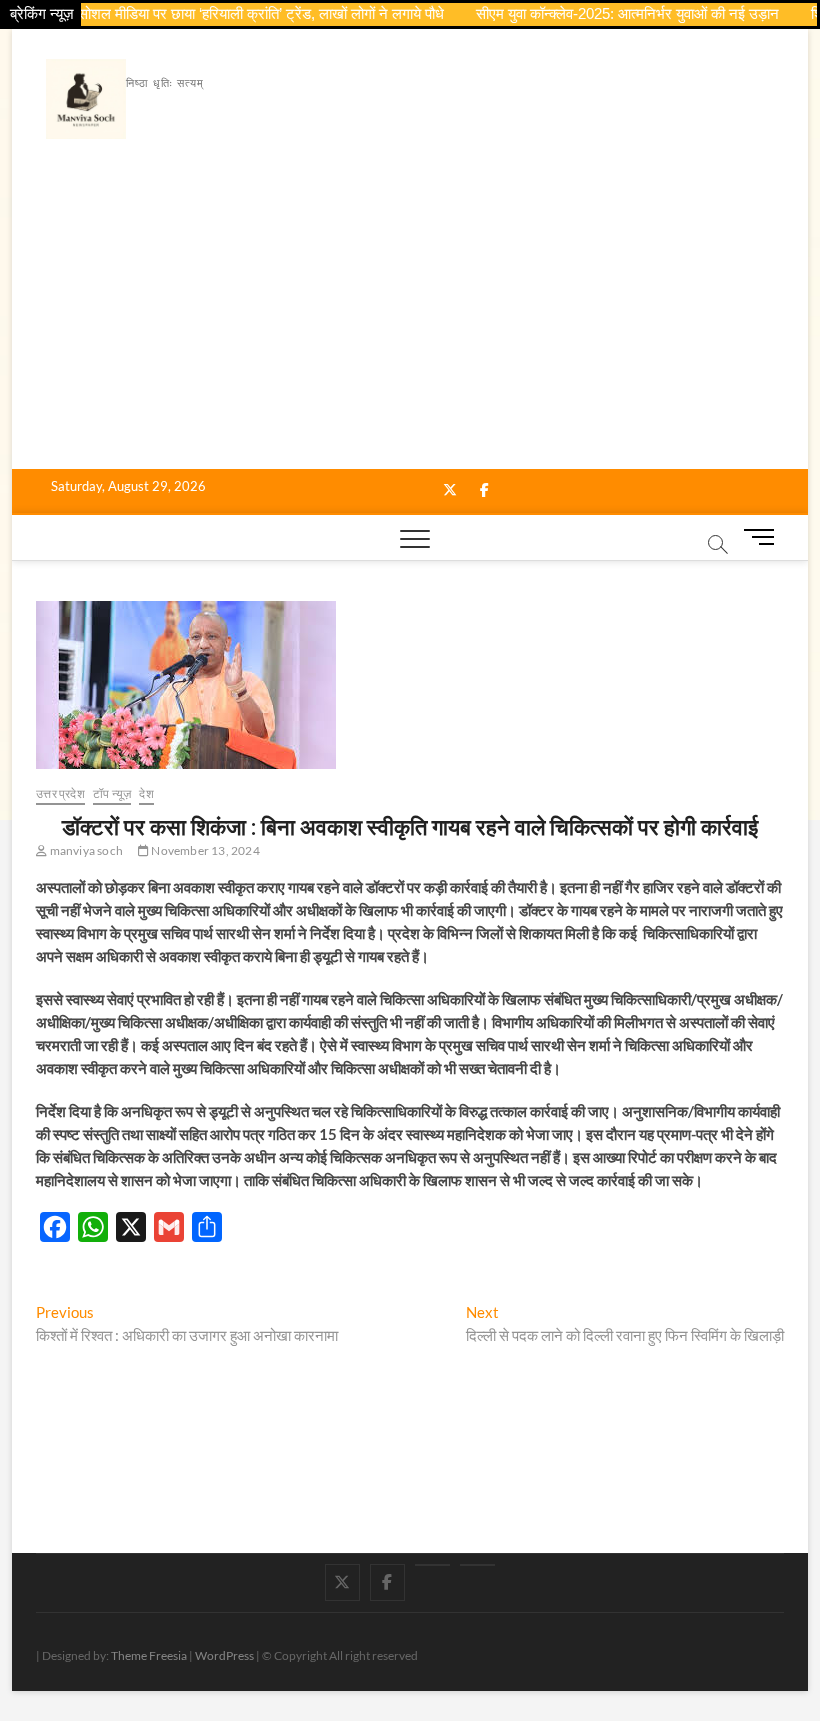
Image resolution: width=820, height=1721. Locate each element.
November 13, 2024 (204, 850)
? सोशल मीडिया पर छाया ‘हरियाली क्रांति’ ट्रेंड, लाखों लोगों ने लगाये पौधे (236, 13)
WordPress (224, 1655)
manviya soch (85, 850)
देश (146, 793)
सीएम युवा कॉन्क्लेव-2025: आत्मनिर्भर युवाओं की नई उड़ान (608, 13)
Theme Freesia (149, 1655)
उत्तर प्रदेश (60, 793)
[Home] (477, 1565)
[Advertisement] (409, 319)
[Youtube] (432, 1565)
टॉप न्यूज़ (112, 793)
